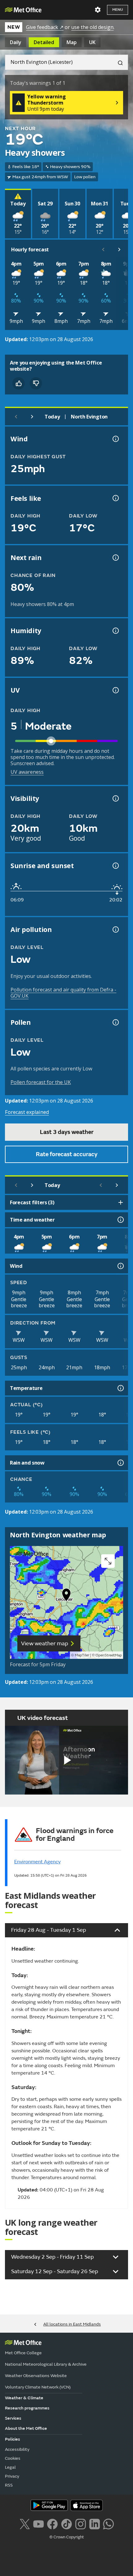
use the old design (92, 27)
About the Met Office (26, 2428)
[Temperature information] (120, 1388)
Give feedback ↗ (45, 27)
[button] (66, 1596)
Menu (118, 10)
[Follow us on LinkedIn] (94, 2523)
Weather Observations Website (36, 2376)
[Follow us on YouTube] (39, 2523)
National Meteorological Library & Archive (46, 2364)
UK (92, 42)
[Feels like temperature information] (115, 498)
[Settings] (98, 10)
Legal (10, 2467)
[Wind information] (120, 1266)
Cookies (13, 2458)
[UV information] (115, 690)
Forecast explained (27, 1112)
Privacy (12, 2476)
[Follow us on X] (25, 2523)
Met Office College (23, 2353)
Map (72, 42)
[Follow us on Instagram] (81, 2523)
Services (13, 2418)
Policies (13, 2439)
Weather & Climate (24, 2398)
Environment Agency (37, 1862)
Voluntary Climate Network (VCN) (38, 2387)
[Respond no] (36, 383)
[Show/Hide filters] (121, 1202)
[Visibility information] (115, 798)
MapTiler (82, 1655)
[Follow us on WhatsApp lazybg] (108, 2523)
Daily (16, 42)
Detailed (44, 42)
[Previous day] (16, 417)
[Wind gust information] (115, 439)
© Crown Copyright (67, 2537)
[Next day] (32, 417)
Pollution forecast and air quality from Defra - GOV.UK (63, 993)
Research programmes (27, 2408)
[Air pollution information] (115, 929)
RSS (9, 2485)
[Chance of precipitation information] (115, 558)
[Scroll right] (119, 249)
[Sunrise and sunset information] (115, 866)
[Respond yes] (19, 383)
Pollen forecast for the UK (41, 1082)
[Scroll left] (103, 249)
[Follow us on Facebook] (52, 2523)
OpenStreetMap (109, 1655)
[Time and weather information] (120, 1220)
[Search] (118, 62)
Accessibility (17, 2449)
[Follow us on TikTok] (66, 2523)
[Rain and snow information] (120, 1463)
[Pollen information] (115, 1022)
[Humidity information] (115, 631)
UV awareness (27, 772)
